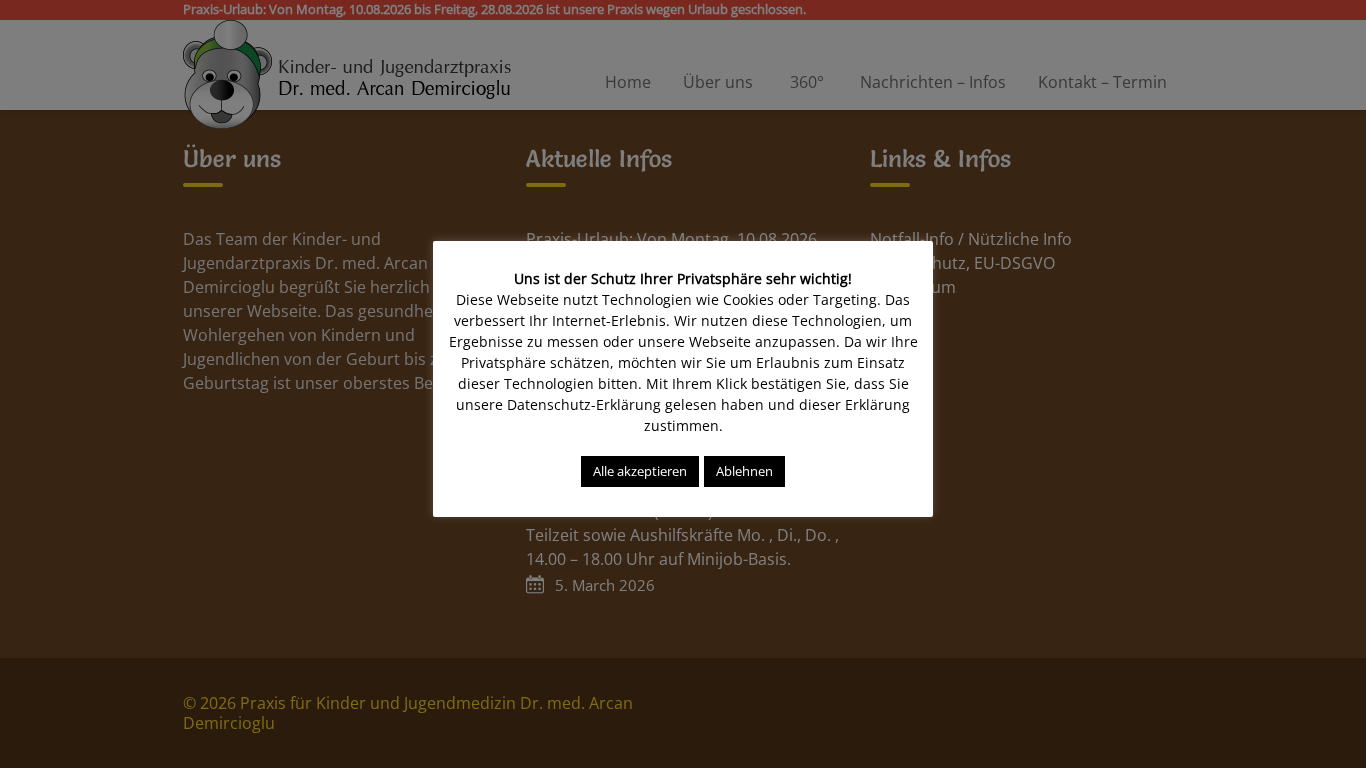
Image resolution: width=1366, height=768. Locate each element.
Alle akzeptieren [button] (640, 471)
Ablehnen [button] (744, 471)
